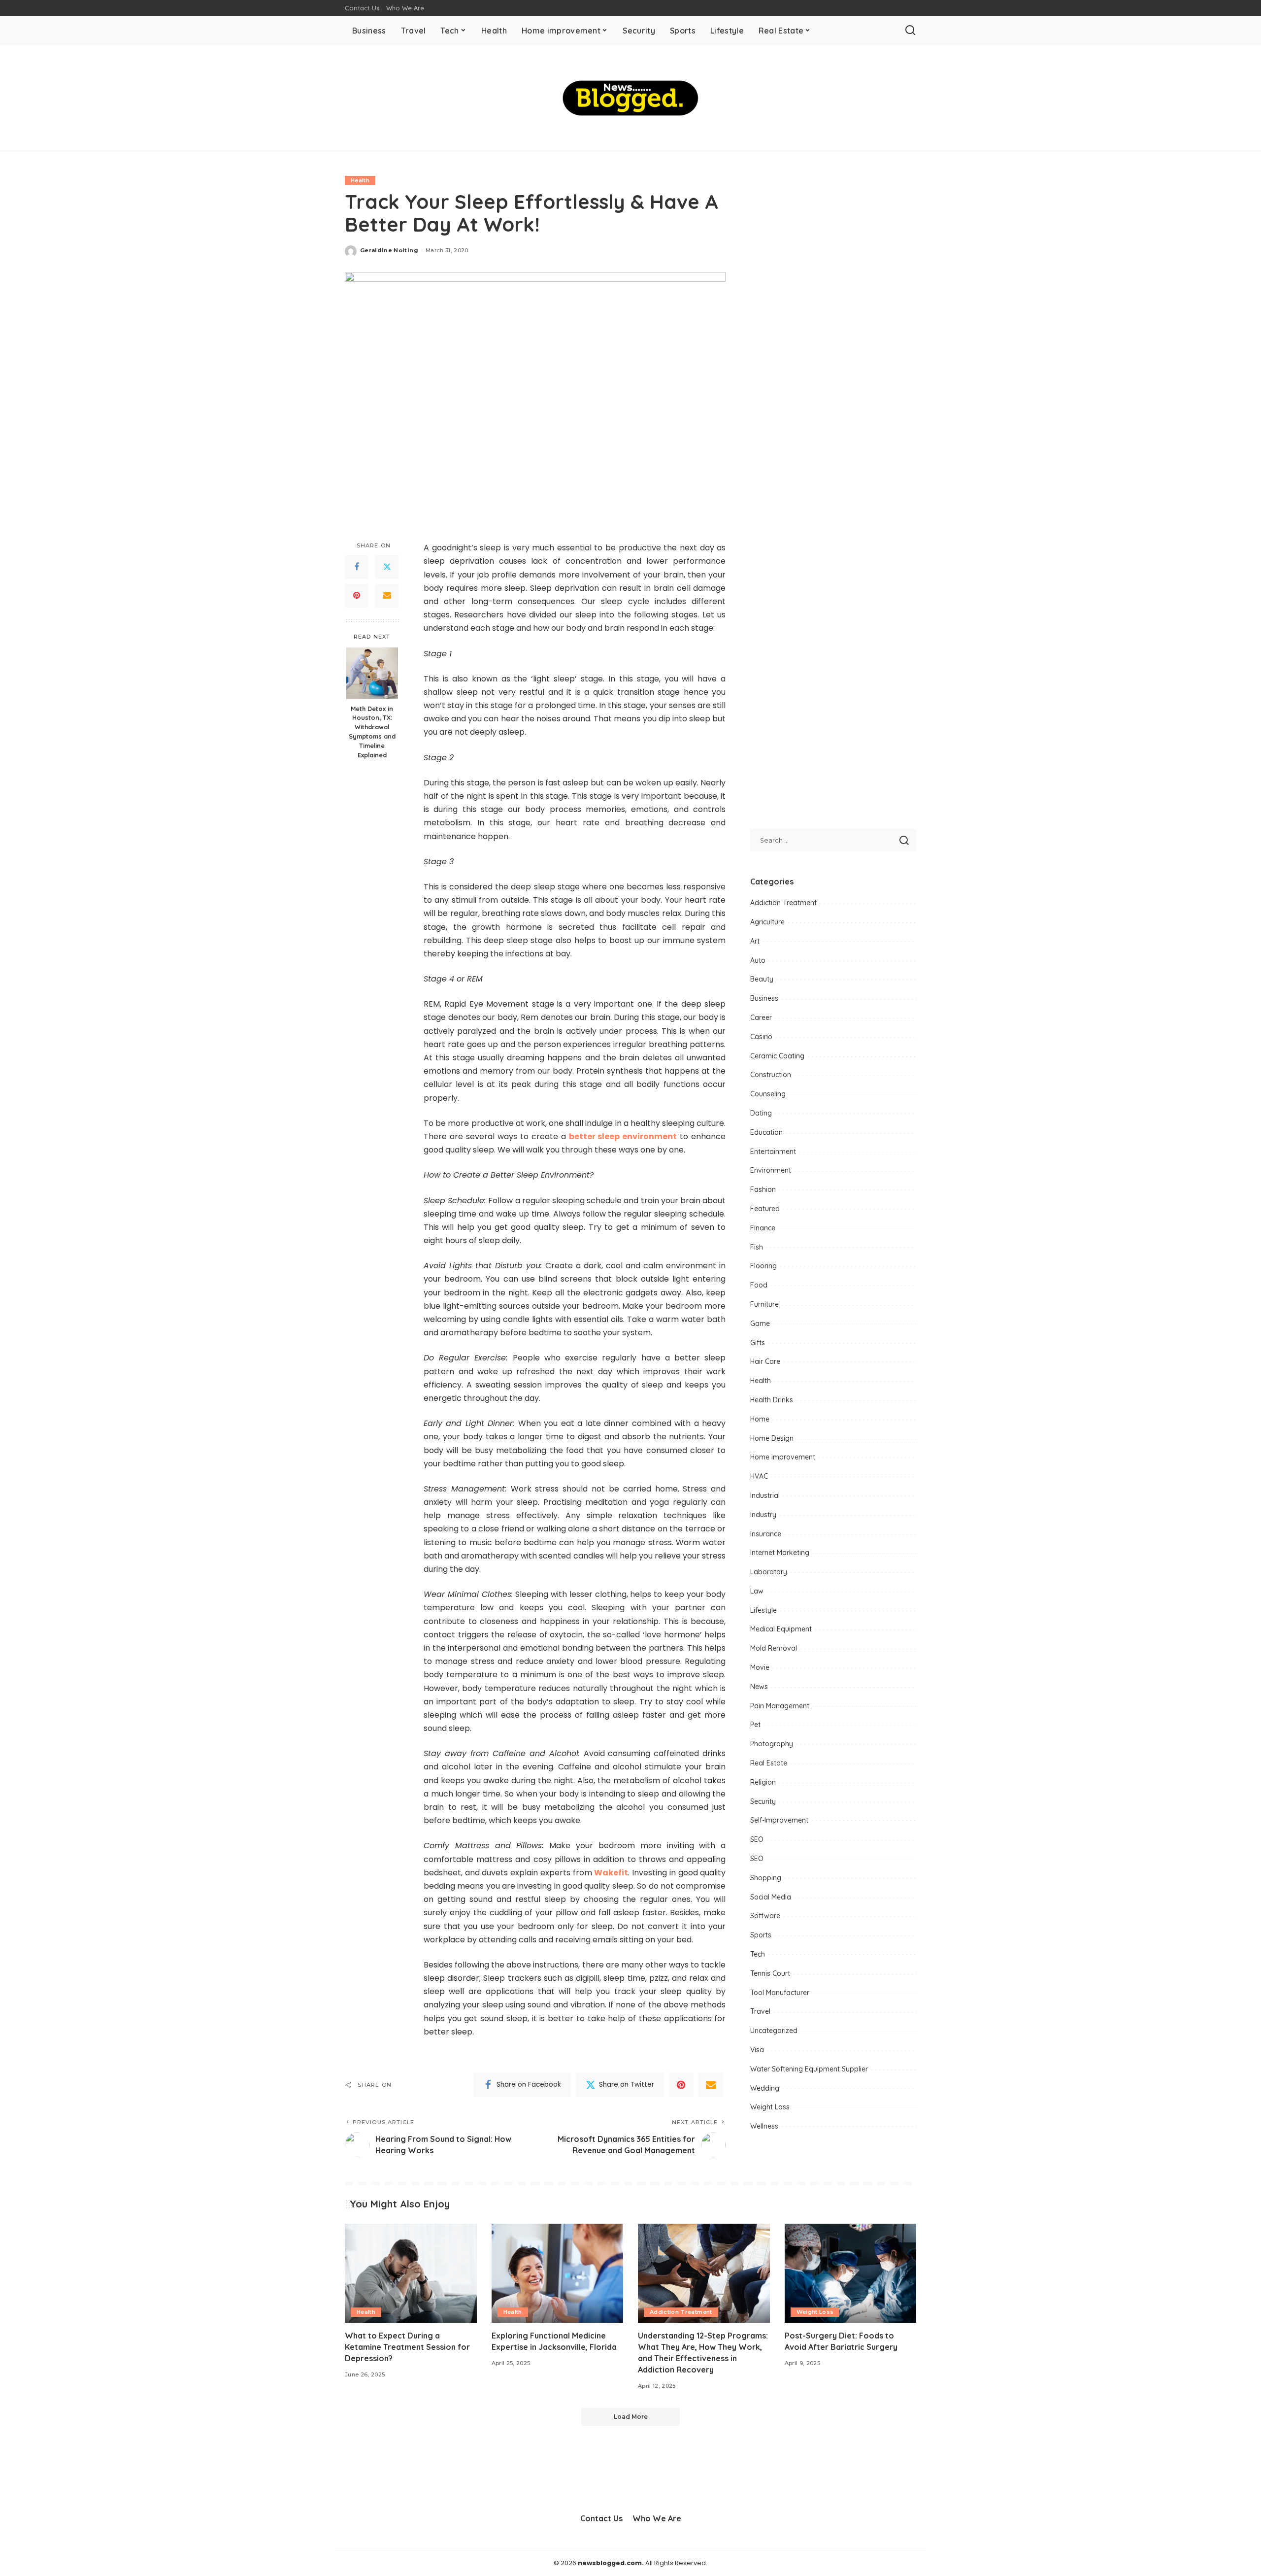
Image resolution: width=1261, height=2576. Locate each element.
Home (760, 1419)
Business (764, 998)
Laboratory (769, 1572)
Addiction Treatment (783, 903)
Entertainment (773, 1152)
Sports (761, 1935)
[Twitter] (387, 567)
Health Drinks (772, 1400)
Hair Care (765, 1361)
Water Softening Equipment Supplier (809, 2069)
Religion (763, 1782)
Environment (771, 1170)
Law (757, 1591)
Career (761, 1017)
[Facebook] (357, 567)
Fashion (763, 1189)
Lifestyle (763, 1610)
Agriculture (767, 922)
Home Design (772, 1438)
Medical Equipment (781, 1629)
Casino (761, 1037)
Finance (763, 1228)
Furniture (764, 1304)
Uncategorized (774, 2031)
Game (760, 1323)
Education (766, 1132)
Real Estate (769, 1763)
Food (759, 1285)
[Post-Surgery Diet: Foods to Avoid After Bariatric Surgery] (851, 2273)
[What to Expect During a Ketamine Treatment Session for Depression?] (411, 2273)
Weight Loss (770, 2107)
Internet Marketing (780, 1553)
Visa (757, 2050)
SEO (757, 1839)
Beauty (762, 979)
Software (765, 1916)
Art (755, 941)
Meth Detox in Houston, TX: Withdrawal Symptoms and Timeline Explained (372, 732)
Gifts (758, 1343)
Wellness (764, 2126)
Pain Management (780, 1706)
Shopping (766, 1878)
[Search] (910, 31)
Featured (765, 1209)
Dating (761, 1113)
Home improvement (783, 1457)
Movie (760, 1667)
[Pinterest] (357, 596)
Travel (760, 2011)
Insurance (766, 1534)
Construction (771, 1075)
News (759, 1687)
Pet (755, 1725)
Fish (757, 1247)
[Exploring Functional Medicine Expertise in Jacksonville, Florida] (558, 2273)
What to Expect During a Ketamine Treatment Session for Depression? (407, 2347)
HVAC (759, 1476)
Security (763, 1801)
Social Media (771, 1897)
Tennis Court (770, 1973)
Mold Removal (774, 1648)
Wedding (765, 2088)
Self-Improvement (779, 1820)
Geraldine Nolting (389, 250)
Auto (758, 960)
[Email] (387, 596)
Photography (772, 1744)
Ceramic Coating (777, 1056)
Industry (763, 1515)
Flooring (763, 1266)
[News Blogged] (631, 98)
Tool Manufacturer (780, 1993)
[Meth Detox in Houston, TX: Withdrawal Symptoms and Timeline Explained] (372, 673)
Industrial (765, 1495)
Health (360, 180)
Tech (758, 1954)
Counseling (768, 1094)
